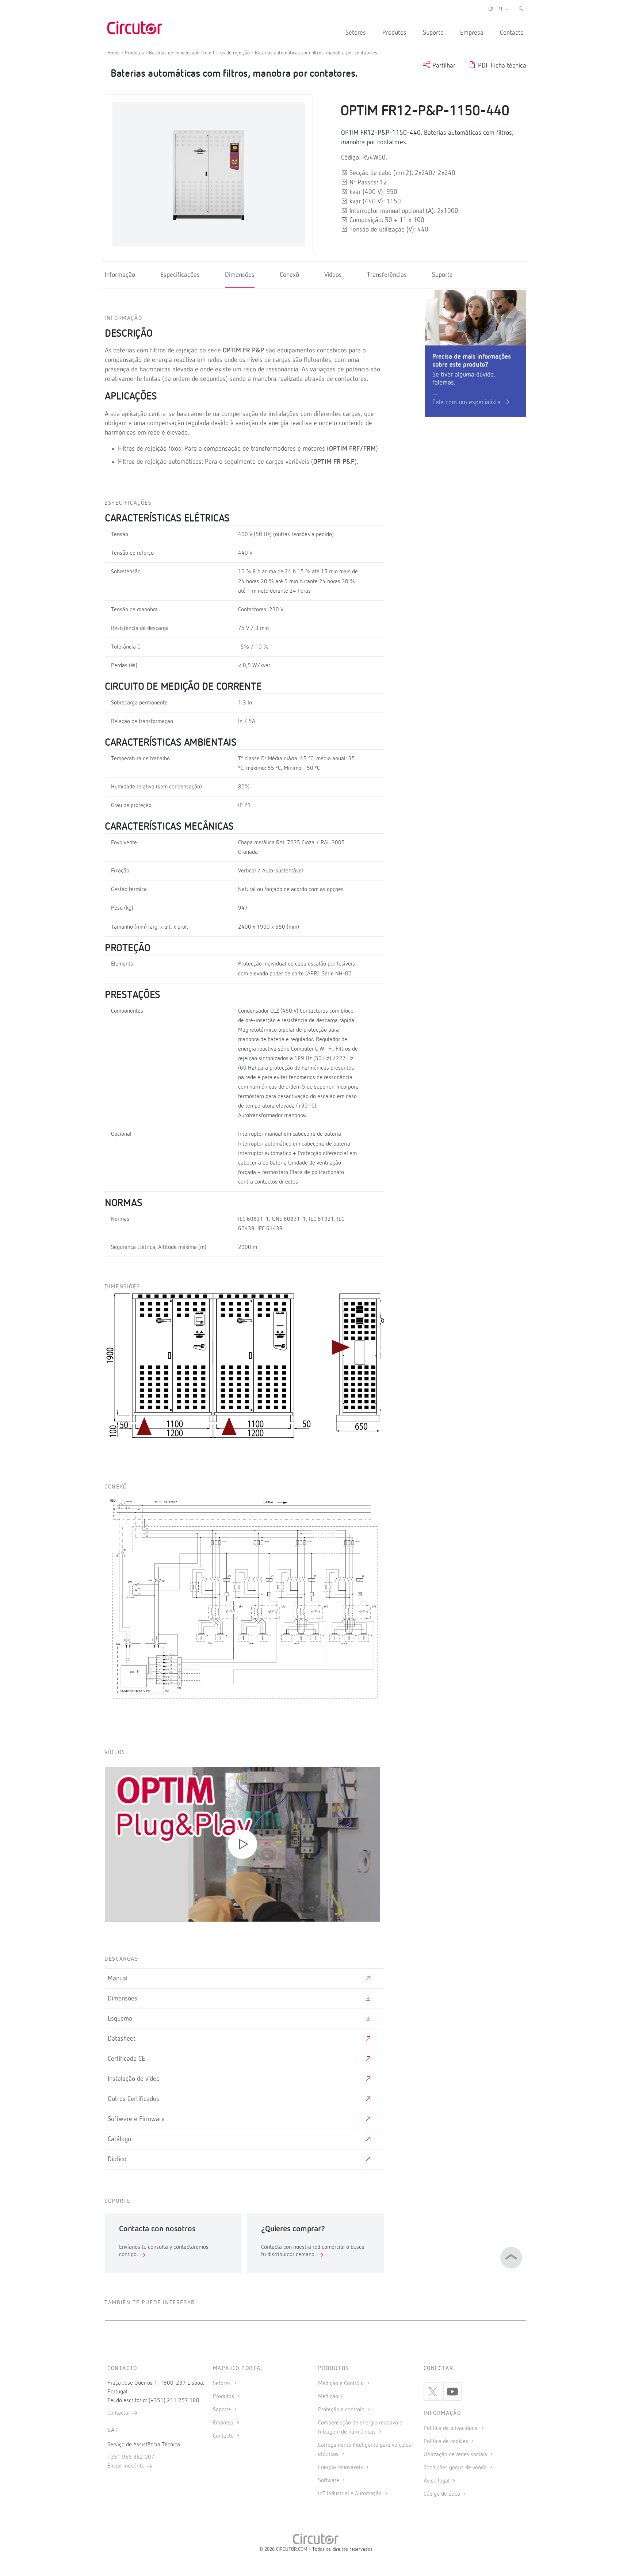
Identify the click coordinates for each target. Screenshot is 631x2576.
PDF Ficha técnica (501, 66)
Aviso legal (437, 2481)
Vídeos (333, 275)
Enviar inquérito (127, 2466)
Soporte (223, 2410)
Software (329, 2481)
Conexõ (289, 275)
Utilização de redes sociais (456, 2455)
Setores (356, 33)
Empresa (472, 33)
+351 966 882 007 (131, 2457)
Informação (120, 275)
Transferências (387, 275)
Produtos (394, 33)
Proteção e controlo (342, 2410)
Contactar (119, 2413)
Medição (328, 2397)
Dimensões (240, 275)
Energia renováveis (341, 2468)
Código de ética (443, 2494)
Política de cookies (447, 2442)
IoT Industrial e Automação (351, 2494)
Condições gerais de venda (456, 2468)
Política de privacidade (451, 2428)
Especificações (180, 275)
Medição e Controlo (342, 2384)
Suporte (433, 33)
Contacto (512, 33)
